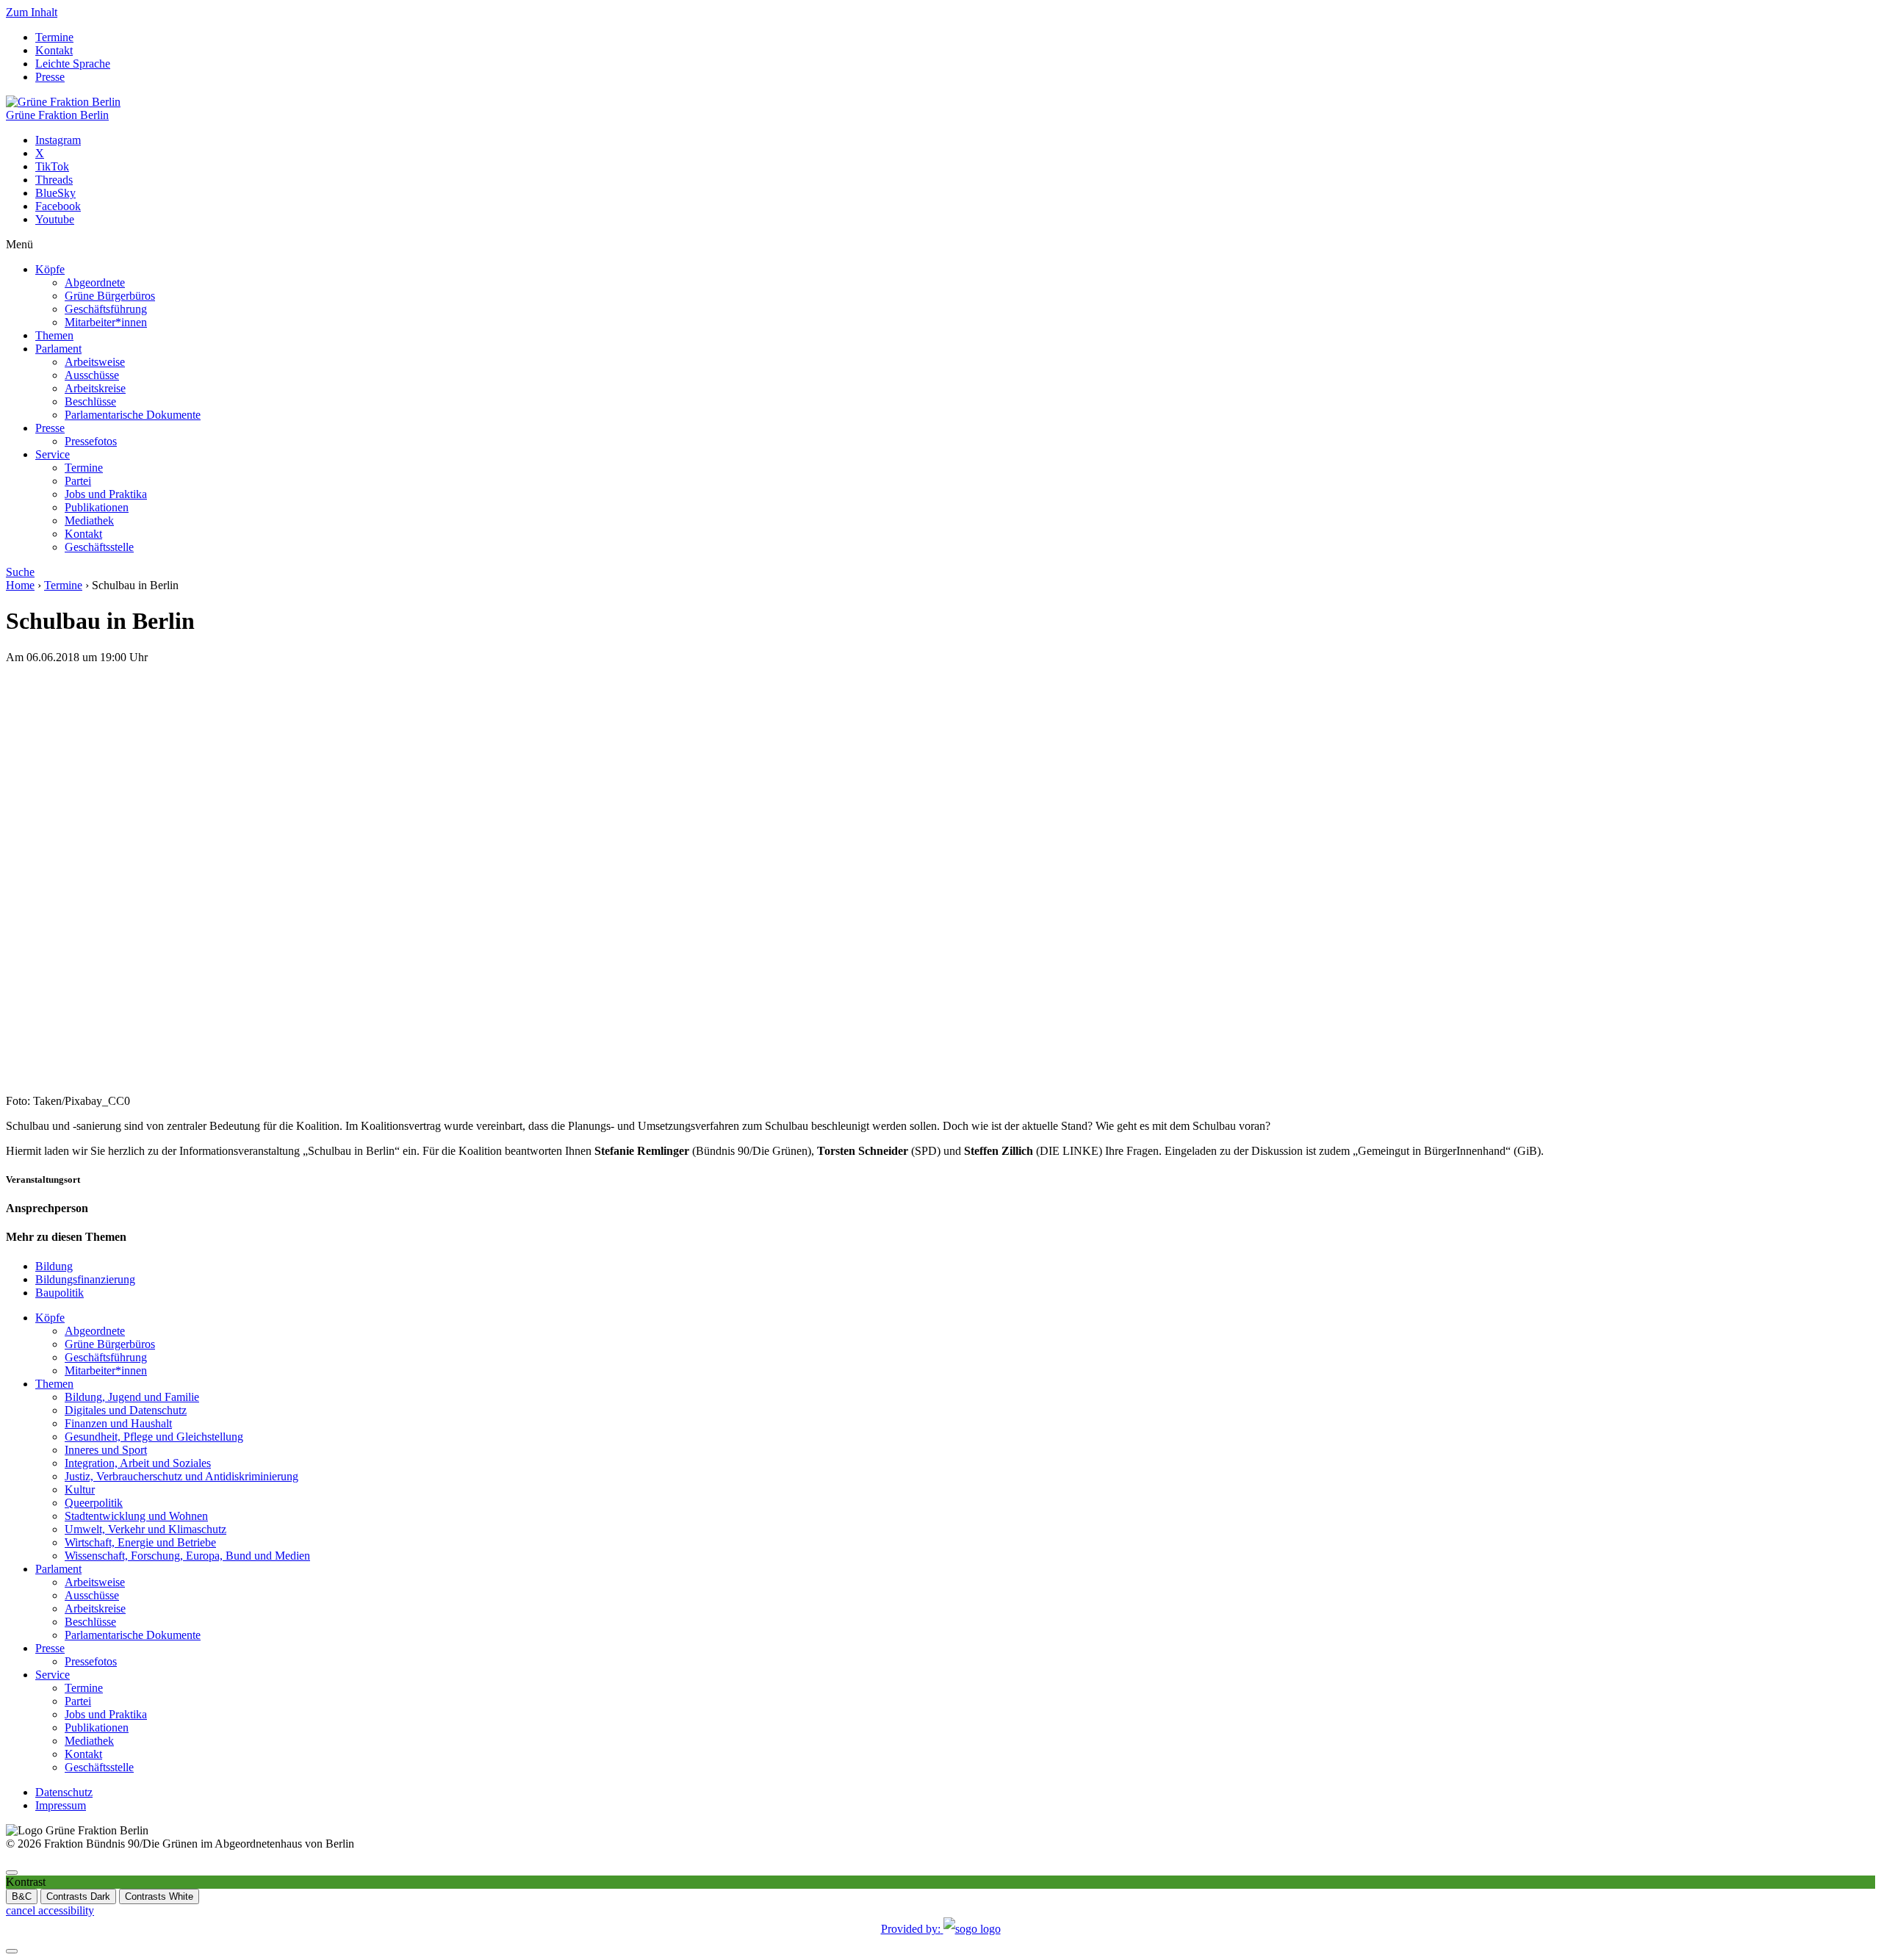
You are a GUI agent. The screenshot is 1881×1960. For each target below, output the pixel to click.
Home (20, 585)
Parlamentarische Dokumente (133, 415)
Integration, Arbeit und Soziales (138, 1463)
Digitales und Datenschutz (126, 1410)
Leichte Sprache (73, 64)
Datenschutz (64, 1792)
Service (53, 454)
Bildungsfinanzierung (85, 1279)
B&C (22, 1896)
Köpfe (50, 269)
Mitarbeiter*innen (106, 322)
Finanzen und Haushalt (118, 1423)
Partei (78, 481)
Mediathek (89, 520)
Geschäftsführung (106, 309)
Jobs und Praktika (106, 494)
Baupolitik (60, 1293)
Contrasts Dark (78, 1896)
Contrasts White (159, 1896)
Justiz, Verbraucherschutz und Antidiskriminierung (181, 1476)
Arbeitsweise (95, 362)
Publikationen (97, 507)
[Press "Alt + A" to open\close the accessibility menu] (12, 1873)
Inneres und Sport (106, 1450)
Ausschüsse (92, 375)
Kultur (80, 1489)
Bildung (54, 1266)
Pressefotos (91, 441)
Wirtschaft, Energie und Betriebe (140, 1542)
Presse (50, 77)
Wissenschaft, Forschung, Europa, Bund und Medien (187, 1556)
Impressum (61, 1805)
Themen (54, 335)
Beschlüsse (90, 401)
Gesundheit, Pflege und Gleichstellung (154, 1437)
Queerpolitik (94, 1503)
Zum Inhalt (32, 12)
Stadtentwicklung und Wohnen (136, 1516)
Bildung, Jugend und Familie (132, 1397)
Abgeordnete (95, 282)
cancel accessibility (50, 1910)
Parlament (58, 349)
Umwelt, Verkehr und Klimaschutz (145, 1529)
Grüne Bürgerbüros (110, 296)
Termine (54, 37)
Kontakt (54, 50)
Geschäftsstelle (99, 547)
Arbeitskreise (95, 388)
